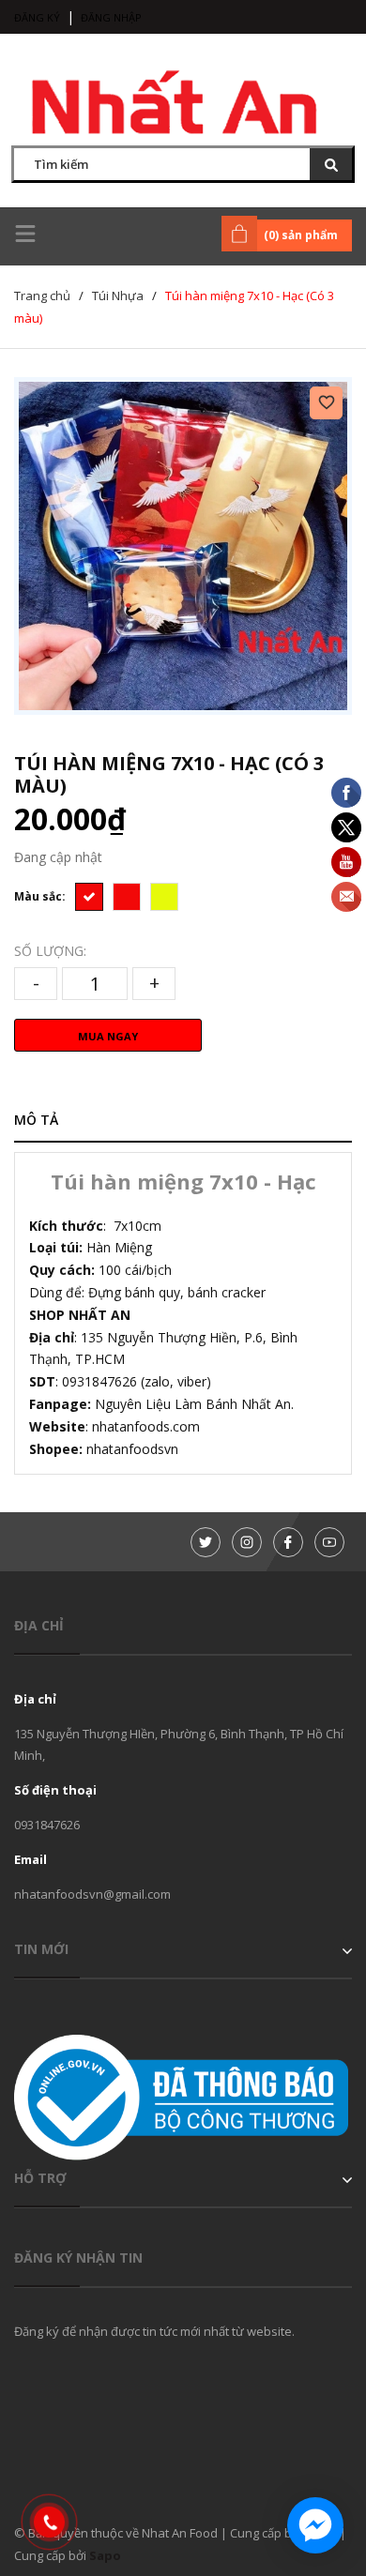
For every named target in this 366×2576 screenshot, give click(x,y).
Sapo (105, 2555)
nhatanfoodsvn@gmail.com (92, 1894)
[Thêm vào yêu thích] (326, 403)
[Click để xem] (183, 546)
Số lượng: (50, 951)
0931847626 (47, 1825)
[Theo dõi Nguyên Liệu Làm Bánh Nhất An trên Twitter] (206, 1542)
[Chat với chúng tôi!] (315, 2525)
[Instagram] (247, 1542)
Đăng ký (37, 17)
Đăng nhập (111, 17)
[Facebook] (288, 1542)
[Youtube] (329, 1542)
